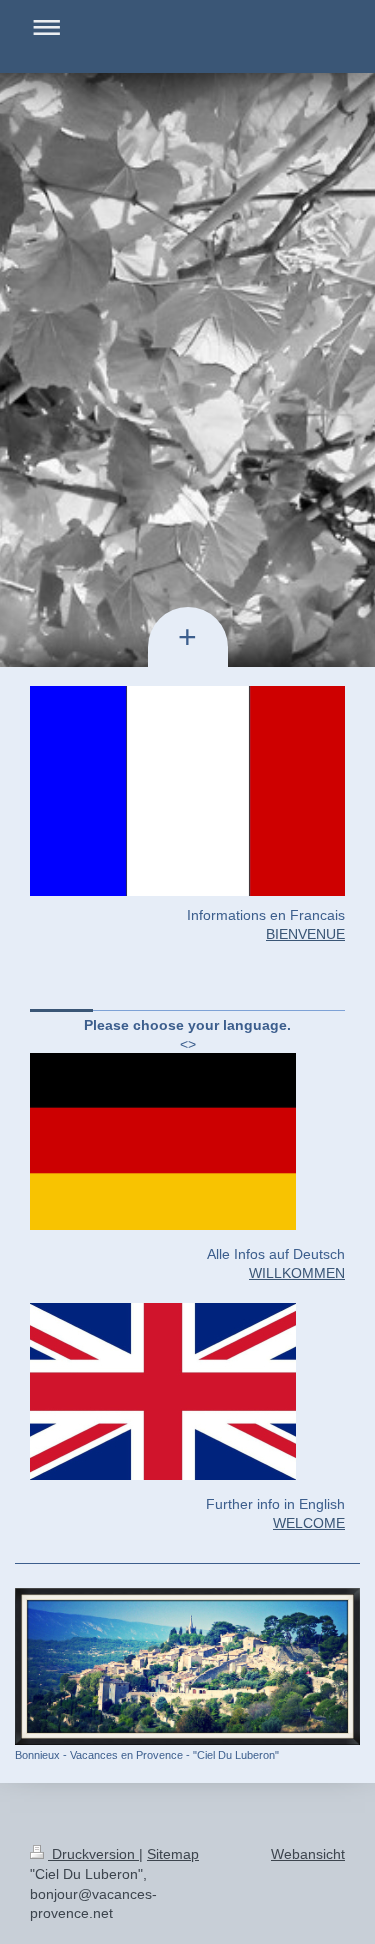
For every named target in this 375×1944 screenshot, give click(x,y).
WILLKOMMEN (297, 1273)
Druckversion (93, 1854)
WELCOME (309, 1523)
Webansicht (308, 1854)
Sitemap (173, 1854)
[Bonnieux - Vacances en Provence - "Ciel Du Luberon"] (187, 1666)
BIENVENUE (305, 934)
